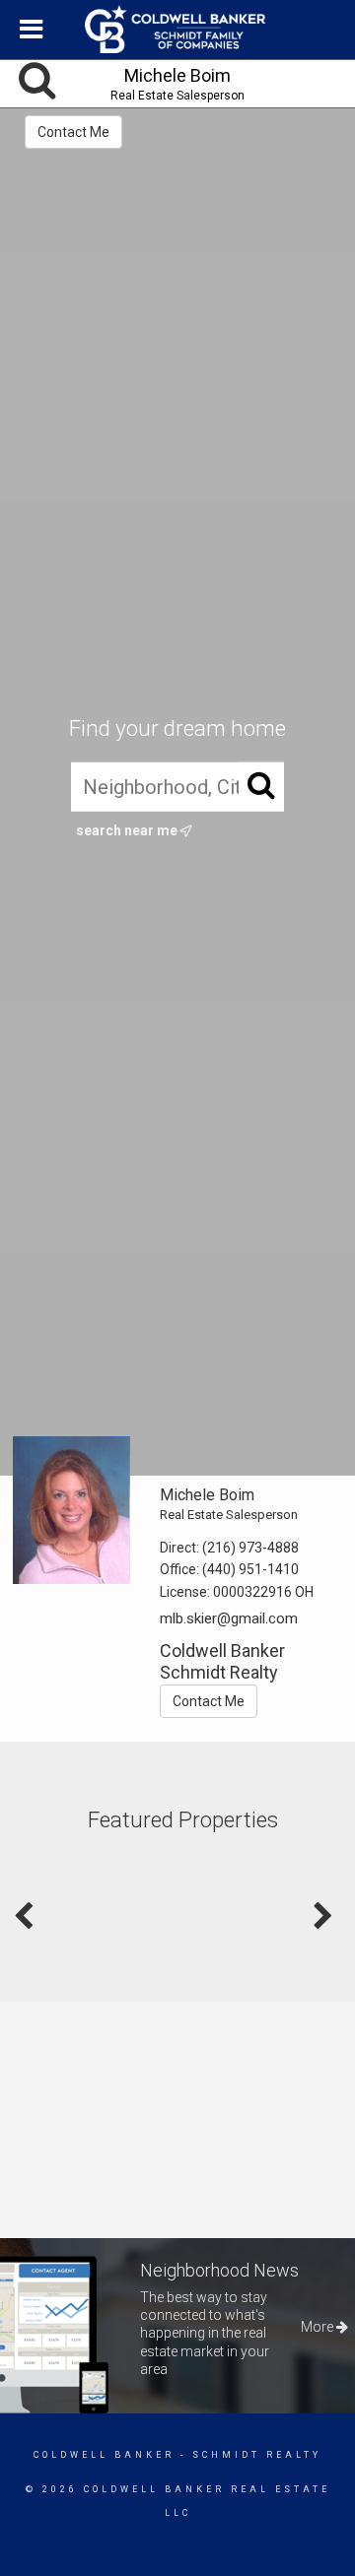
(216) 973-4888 (250, 1548)
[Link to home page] (177, 30)
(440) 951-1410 (250, 1569)
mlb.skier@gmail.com (229, 1618)
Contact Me (73, 132)
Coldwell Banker (104, 2455)
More (319, 2327)
